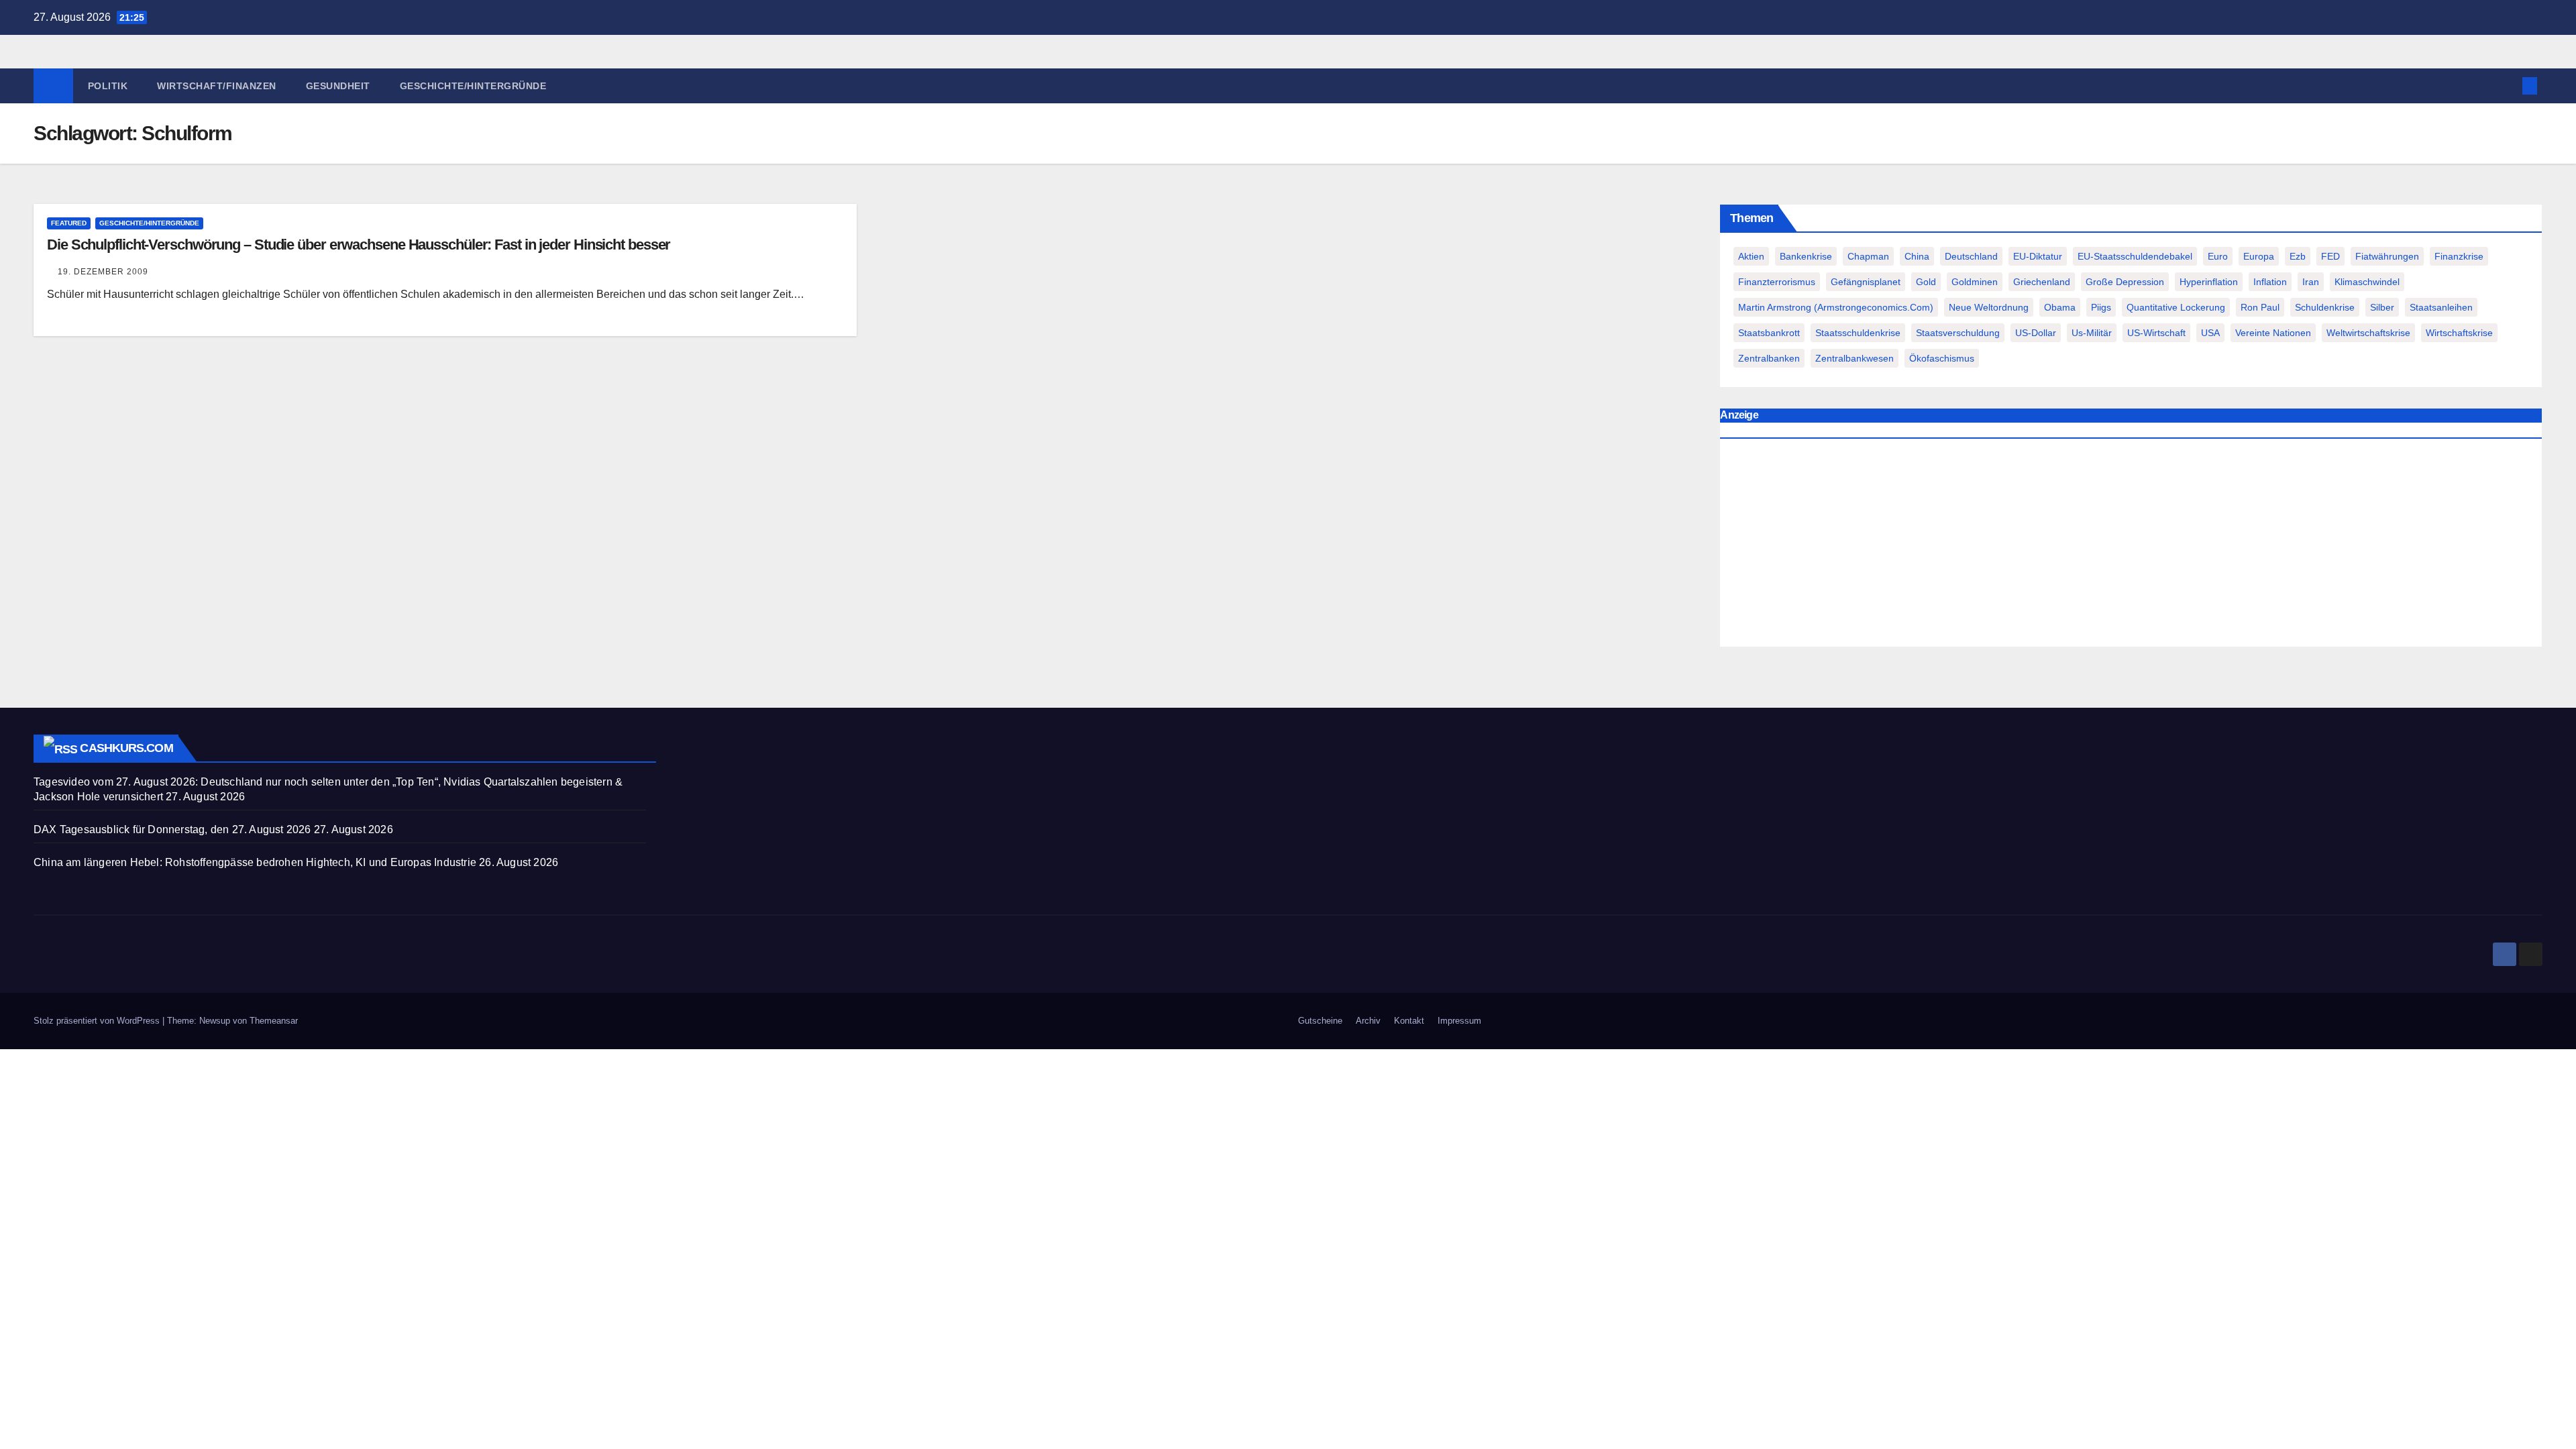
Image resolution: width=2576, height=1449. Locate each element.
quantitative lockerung (2176, 307)
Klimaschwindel (2367, 282)
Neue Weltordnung (1989, 307)
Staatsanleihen (2441, 307)
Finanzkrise (2459, 256)
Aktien (1751, 256)
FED (2330, 256)
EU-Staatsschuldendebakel (2135, 256)
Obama (2060, 307)
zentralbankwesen (1855, 358)
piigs (2101, 307)
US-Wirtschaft (2156, 333)
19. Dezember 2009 (103, 272)
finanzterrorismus (1777, 282)
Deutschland (1971, 256)
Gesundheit (338, 86)
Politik (108, 86)
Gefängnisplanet (1866, 282)
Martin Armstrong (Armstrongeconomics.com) (1836, 307)
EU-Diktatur (2038, 256)
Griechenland (2042, 282)
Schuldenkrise (2325, 307)
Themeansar (274, 1021)
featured (69, 223)
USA (2210, 333)
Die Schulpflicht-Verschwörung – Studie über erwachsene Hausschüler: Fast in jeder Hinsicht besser (359, 245)
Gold (1926, 282)
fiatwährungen (2387, 256)
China (1917, 256)
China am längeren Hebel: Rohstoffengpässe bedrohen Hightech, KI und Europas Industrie (255, 862)
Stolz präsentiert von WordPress (98, 1021)
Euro (2218, 256)
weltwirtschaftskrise (2368, 333)
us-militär (2092, 333)
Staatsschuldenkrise (1858, 333)
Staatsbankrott (1769, 333)
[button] (2508, 86)
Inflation (2270, 282)
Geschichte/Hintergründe (473, 86)
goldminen (1975, 282)
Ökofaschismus (1942, 358)
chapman (1868, 256)
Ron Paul (2260, 307)
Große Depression (2125, 282)
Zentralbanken (1769, 358)
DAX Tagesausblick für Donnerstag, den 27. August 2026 (172, 829)
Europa (2259, 256)
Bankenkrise (1806, 256)
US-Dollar (2036, 333)
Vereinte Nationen (2273, 333)
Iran (2311, 282)
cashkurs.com (126, 748)
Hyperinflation (2209, 282)
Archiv (1368, 1021)
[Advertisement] (2131, 546)
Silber (2382, 307)
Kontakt (1409, 1021)
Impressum (1459, 1021)
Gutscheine (1320, 1021)
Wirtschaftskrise (2459, 333)
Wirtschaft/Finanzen (217, 86)
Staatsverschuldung (1958, 333)
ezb (2298, 256)
